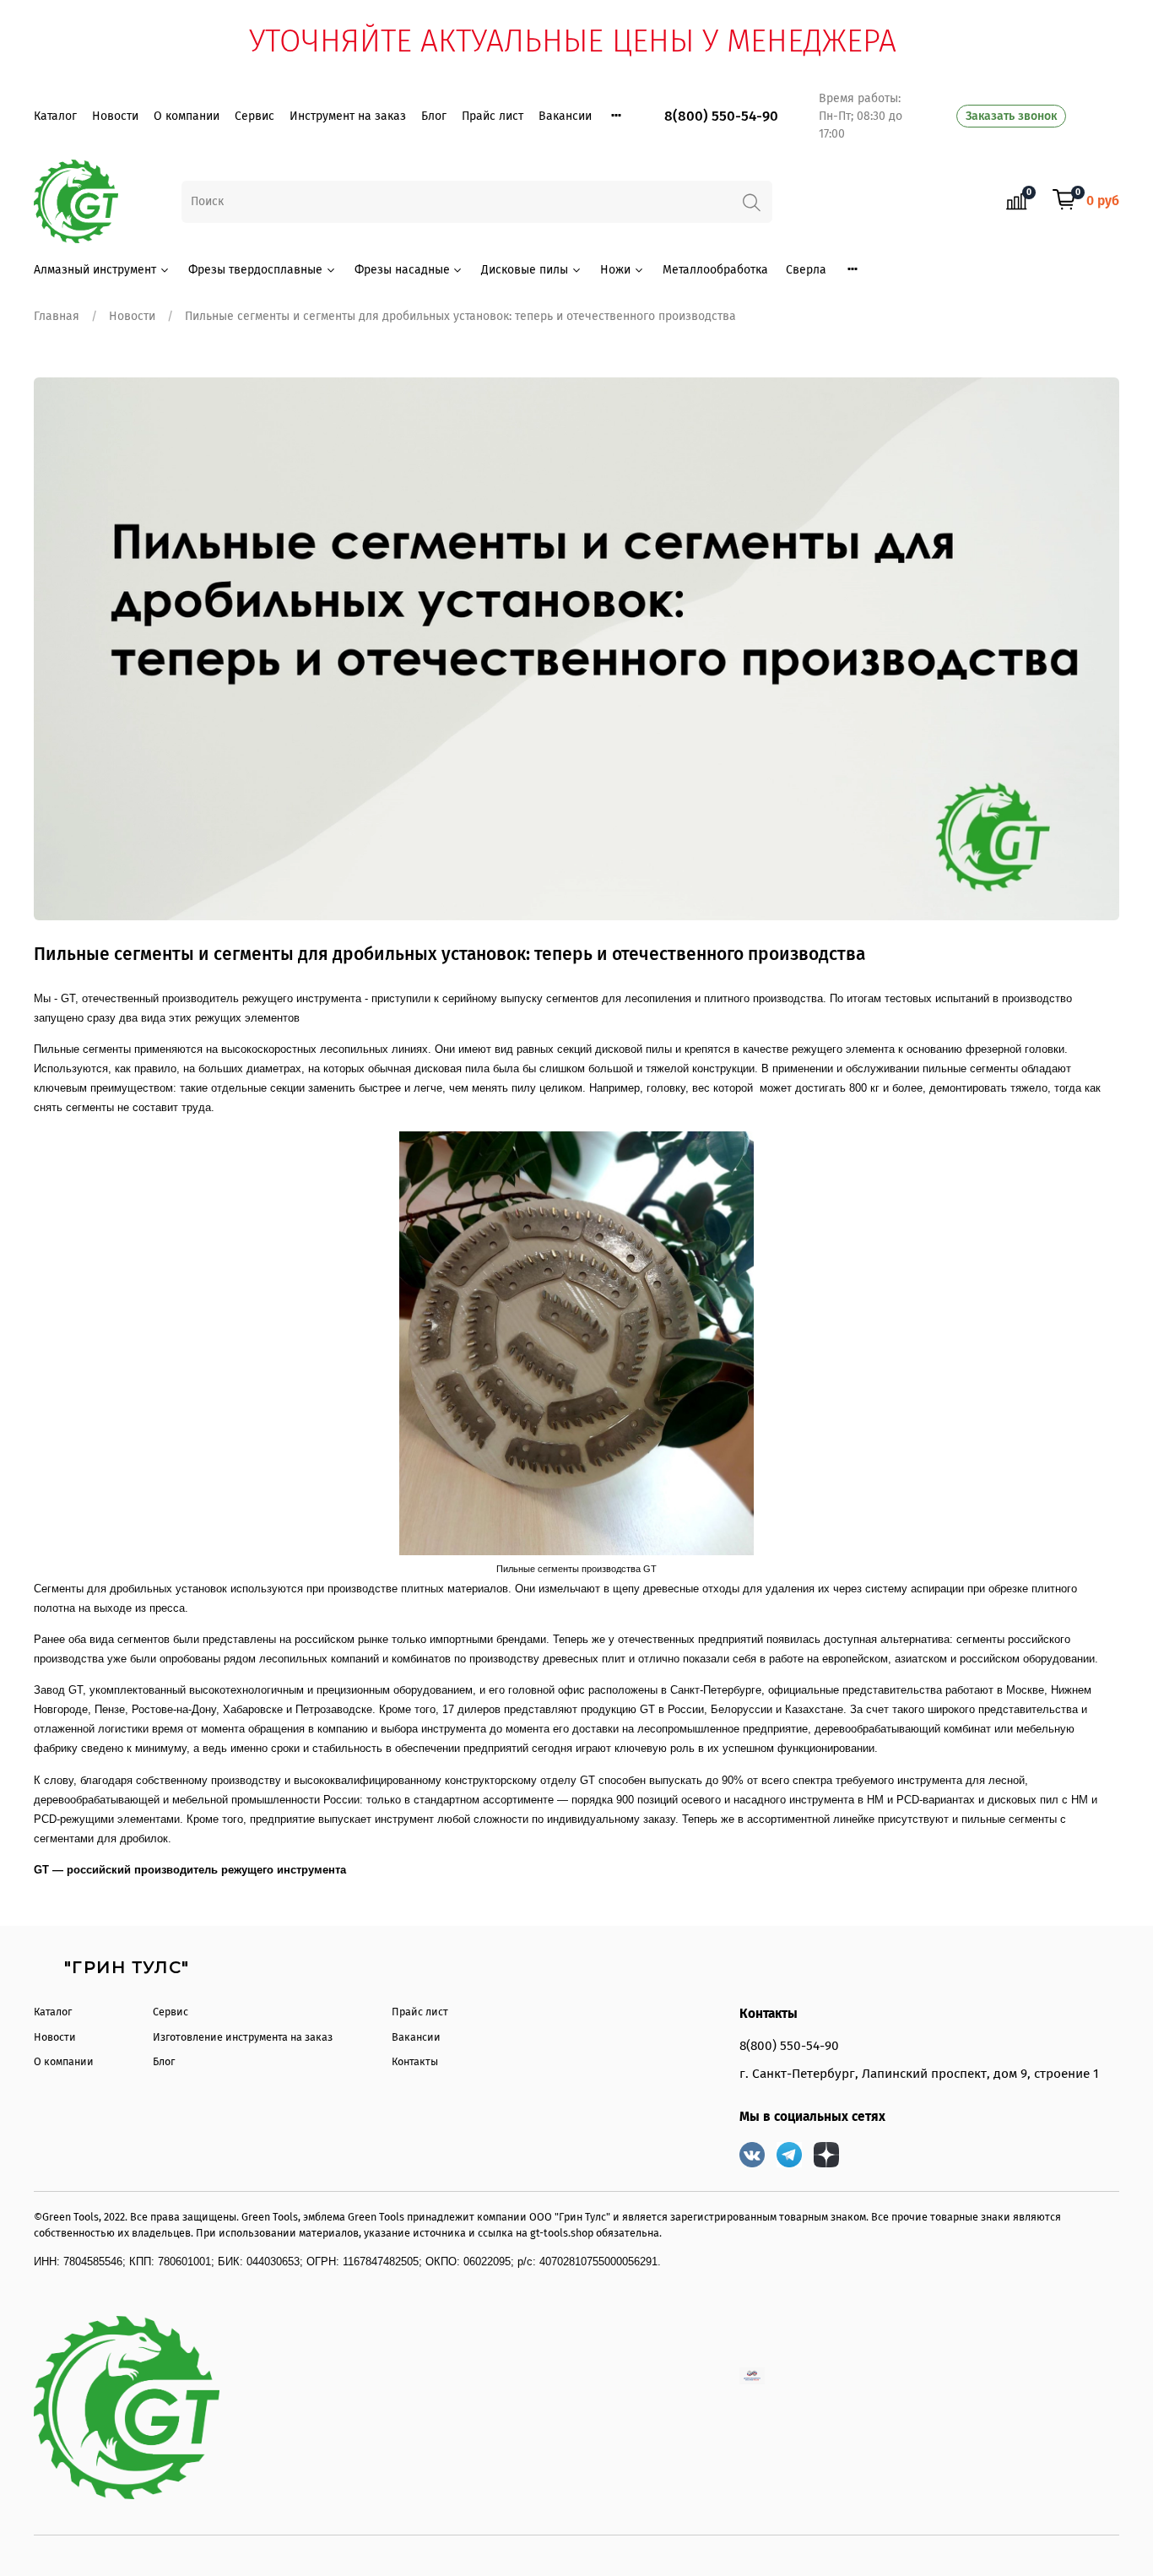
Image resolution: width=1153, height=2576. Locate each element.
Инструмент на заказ (348, 116)
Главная (57, 316)
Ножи (615, 270)
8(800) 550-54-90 (721, 116)
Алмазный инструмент (95, 270)
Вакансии (565, 116)
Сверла (806, 270)
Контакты (415, 2061)
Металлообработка (715, 270)
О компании (187, 116)
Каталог (55, 116)
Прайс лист (493, 116)
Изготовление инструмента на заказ (243, 2037)
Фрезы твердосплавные (255, 270)
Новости (115, 116)
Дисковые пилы (525, 270)
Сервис (254, 116)
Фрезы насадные (402, 270)
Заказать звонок (1011, 116)
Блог (434, 116)
